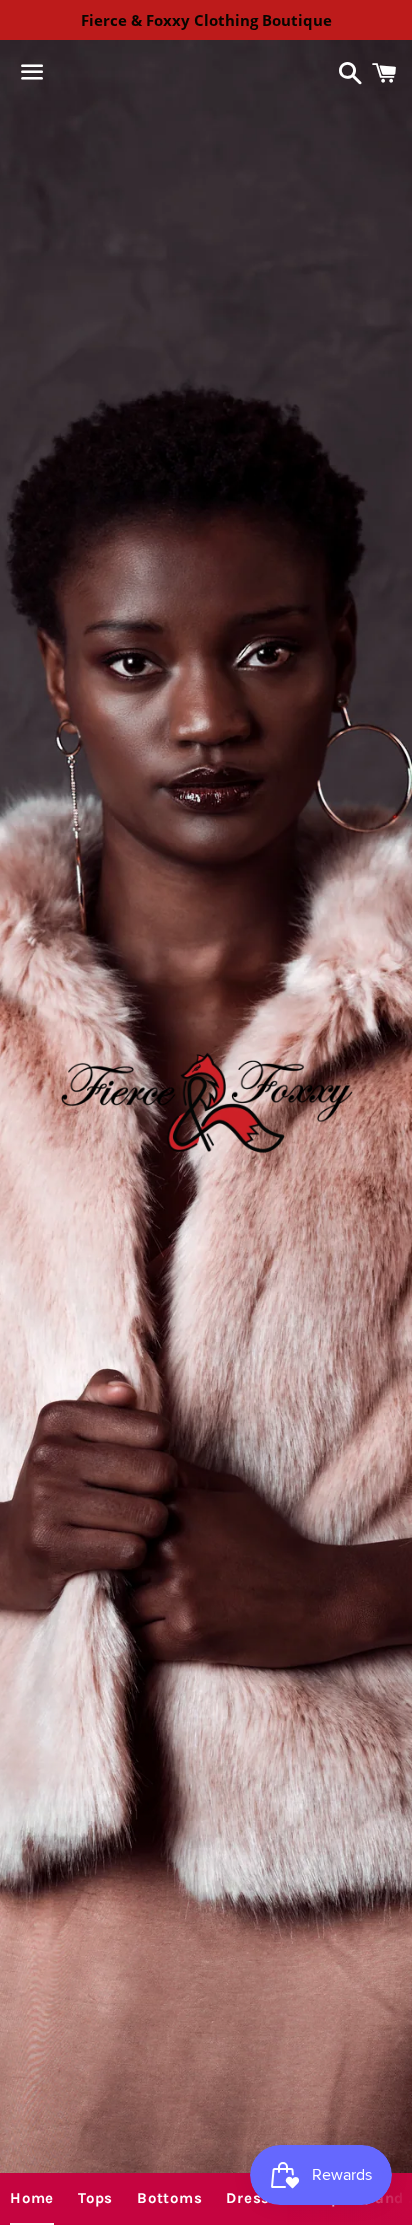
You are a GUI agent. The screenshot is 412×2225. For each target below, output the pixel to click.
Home (32, 2198)
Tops (95, 2198)
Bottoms (169, 2198)
